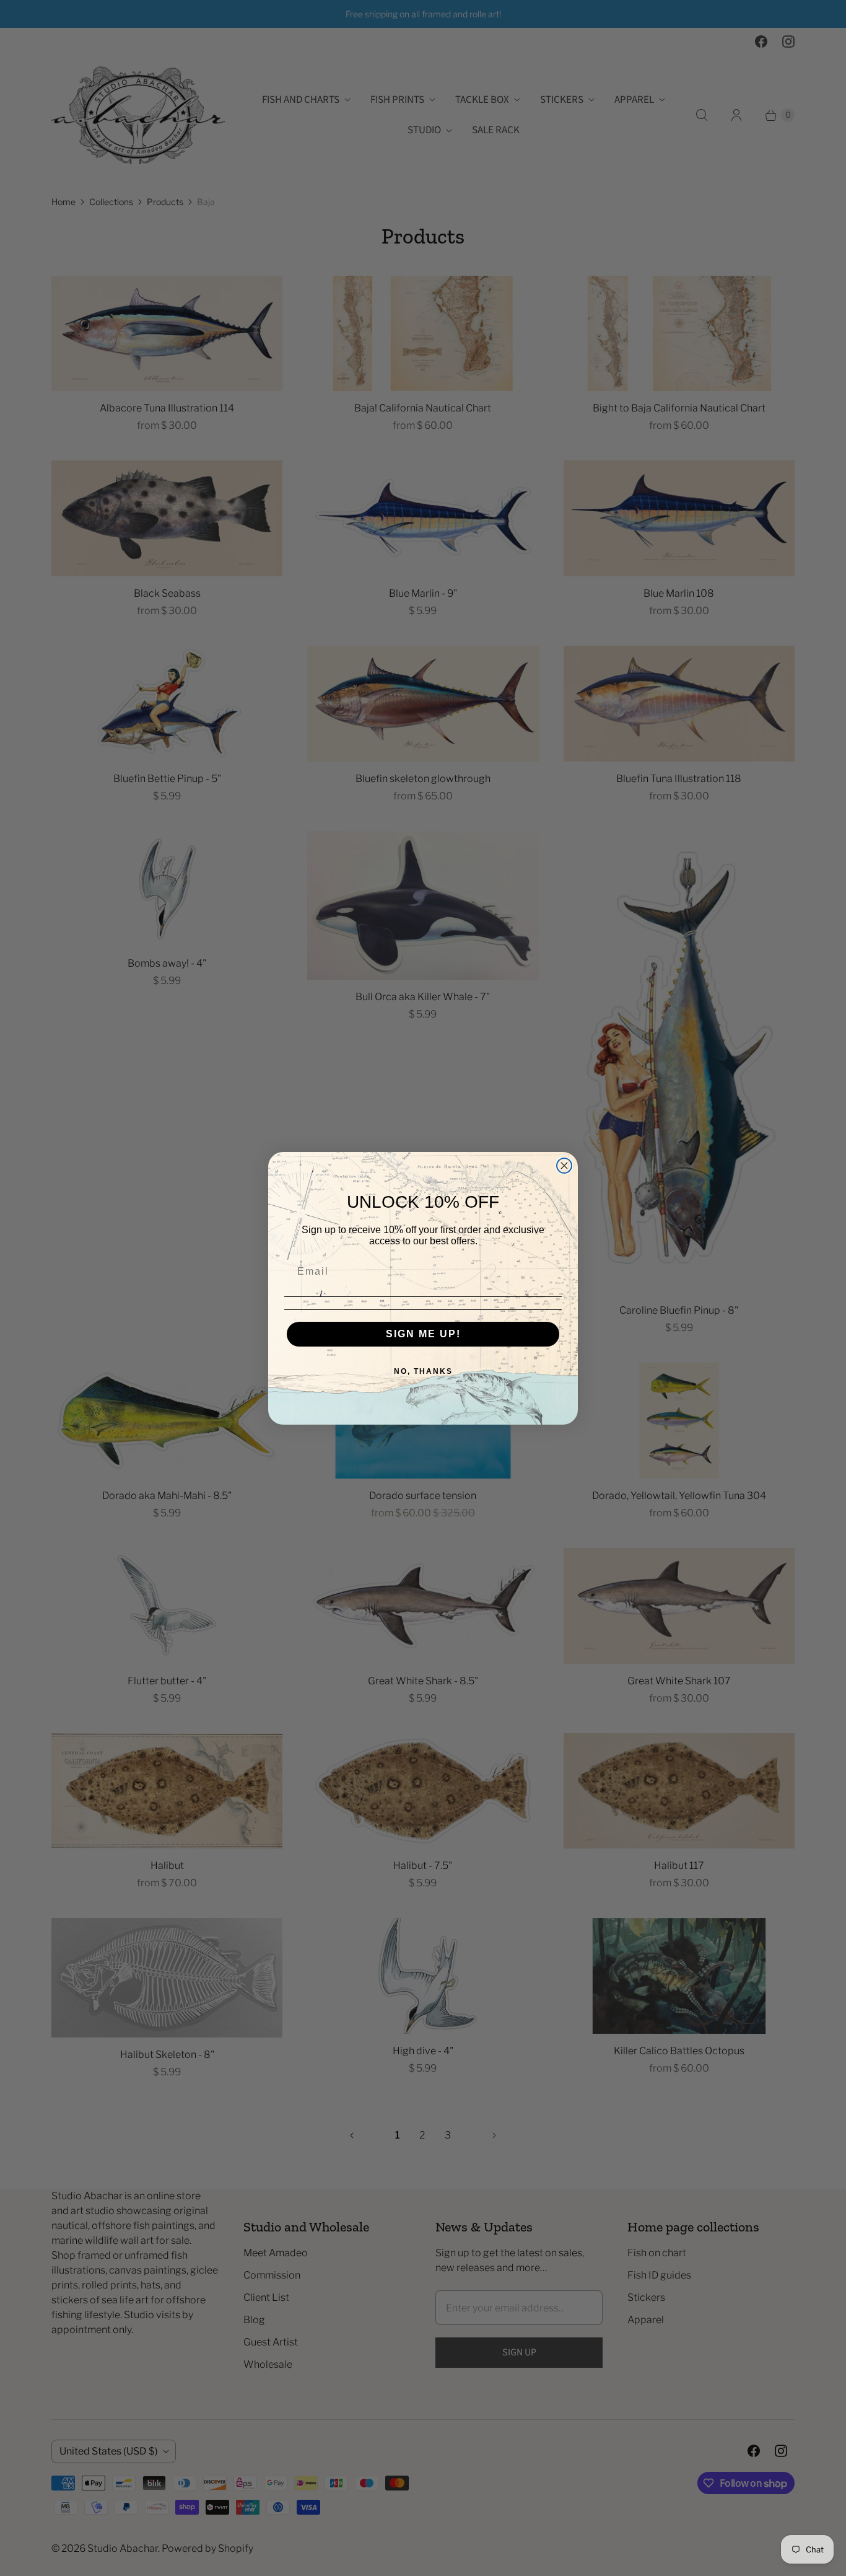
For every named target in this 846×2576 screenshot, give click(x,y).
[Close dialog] (564, 1166)
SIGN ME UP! (423, 1334)
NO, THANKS (423, 1371)
